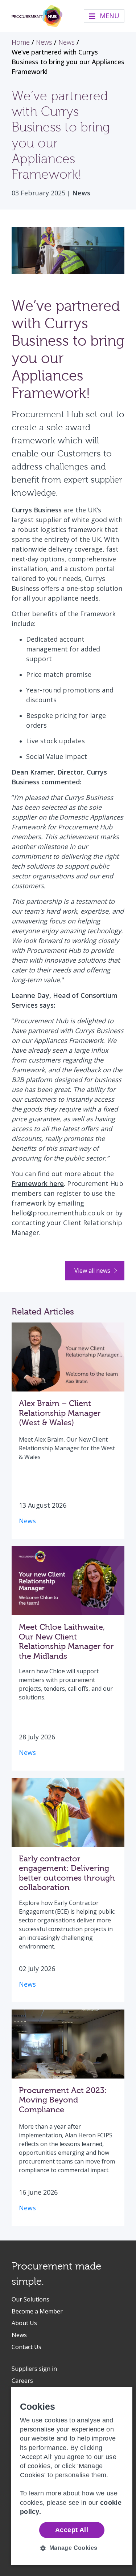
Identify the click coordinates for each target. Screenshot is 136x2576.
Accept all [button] (72, 2530)
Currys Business (37, 510)
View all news (93, 1271)
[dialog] (72, 2476)
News (81, 193)
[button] (72, 2548)
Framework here (38, 1183)
